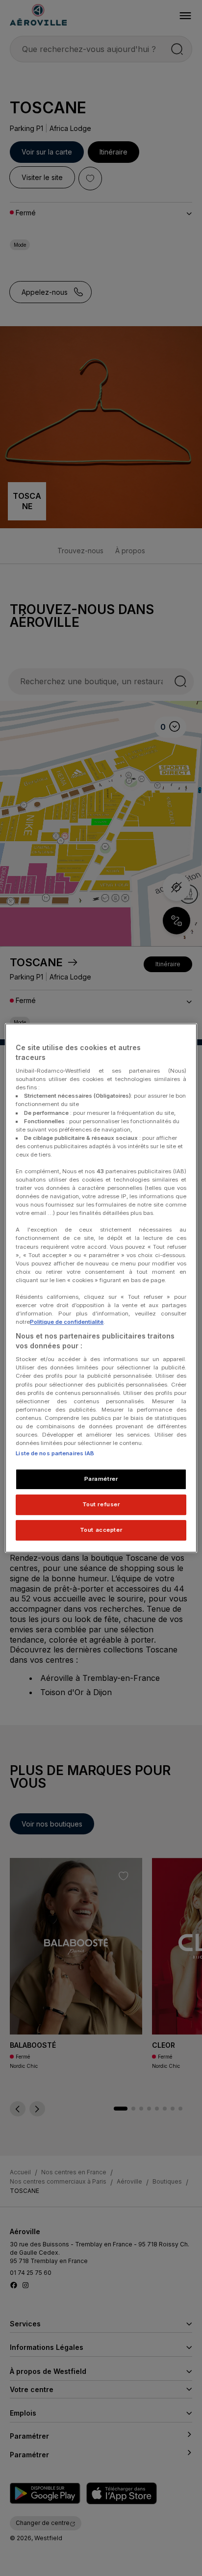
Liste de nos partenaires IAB (55, 1453)
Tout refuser (101, 1504)
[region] (101, 1288)
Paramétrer (101, 1479)
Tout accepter (101, 1530)
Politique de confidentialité (67, 1322)
